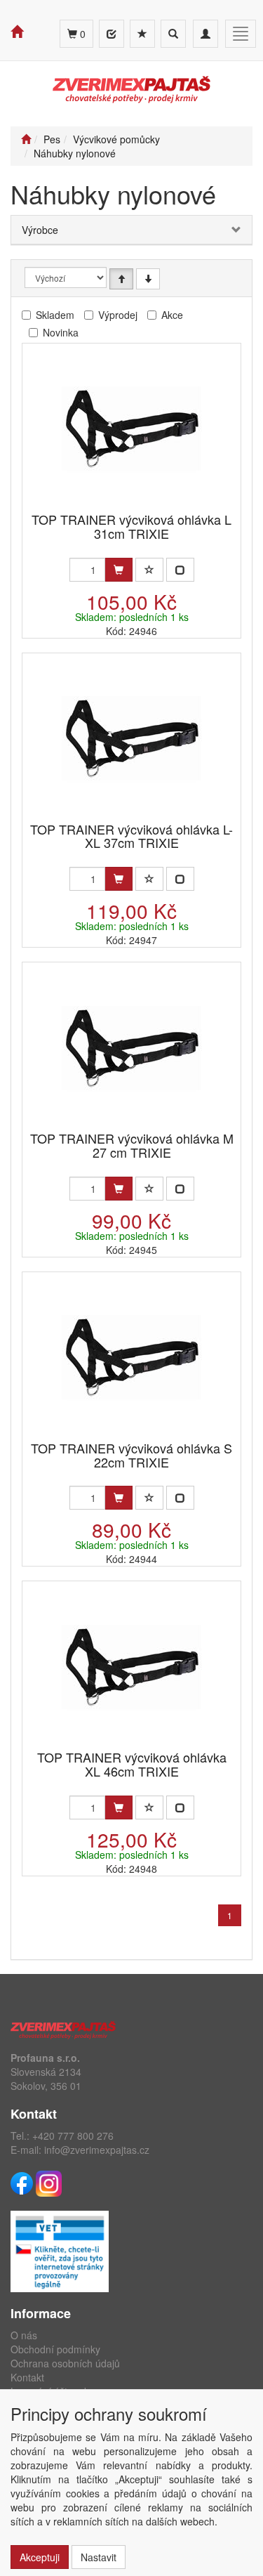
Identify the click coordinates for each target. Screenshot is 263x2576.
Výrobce (40, 230)
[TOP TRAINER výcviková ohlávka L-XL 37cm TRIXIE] (132, 739)
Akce (172, 315)
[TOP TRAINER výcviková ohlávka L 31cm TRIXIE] (132, 429)
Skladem (55, 315)
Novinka (61, 332)
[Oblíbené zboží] (142, 34)
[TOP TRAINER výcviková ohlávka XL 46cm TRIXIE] (132, 1667)
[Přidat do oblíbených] (149, 570)
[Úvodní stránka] (26, 139)
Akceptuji (40, 2557)
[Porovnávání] (112, 34)
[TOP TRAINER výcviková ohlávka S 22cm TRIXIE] (132, 1358)
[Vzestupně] (121, 279)
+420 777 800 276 (73, 2136)
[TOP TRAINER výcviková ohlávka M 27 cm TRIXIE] (132, 1048)
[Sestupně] (148, 279)
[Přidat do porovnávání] (180, 570)
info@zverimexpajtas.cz (97, 2150)
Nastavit (99, 2557)
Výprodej (118, 315)
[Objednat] (119, 570)
